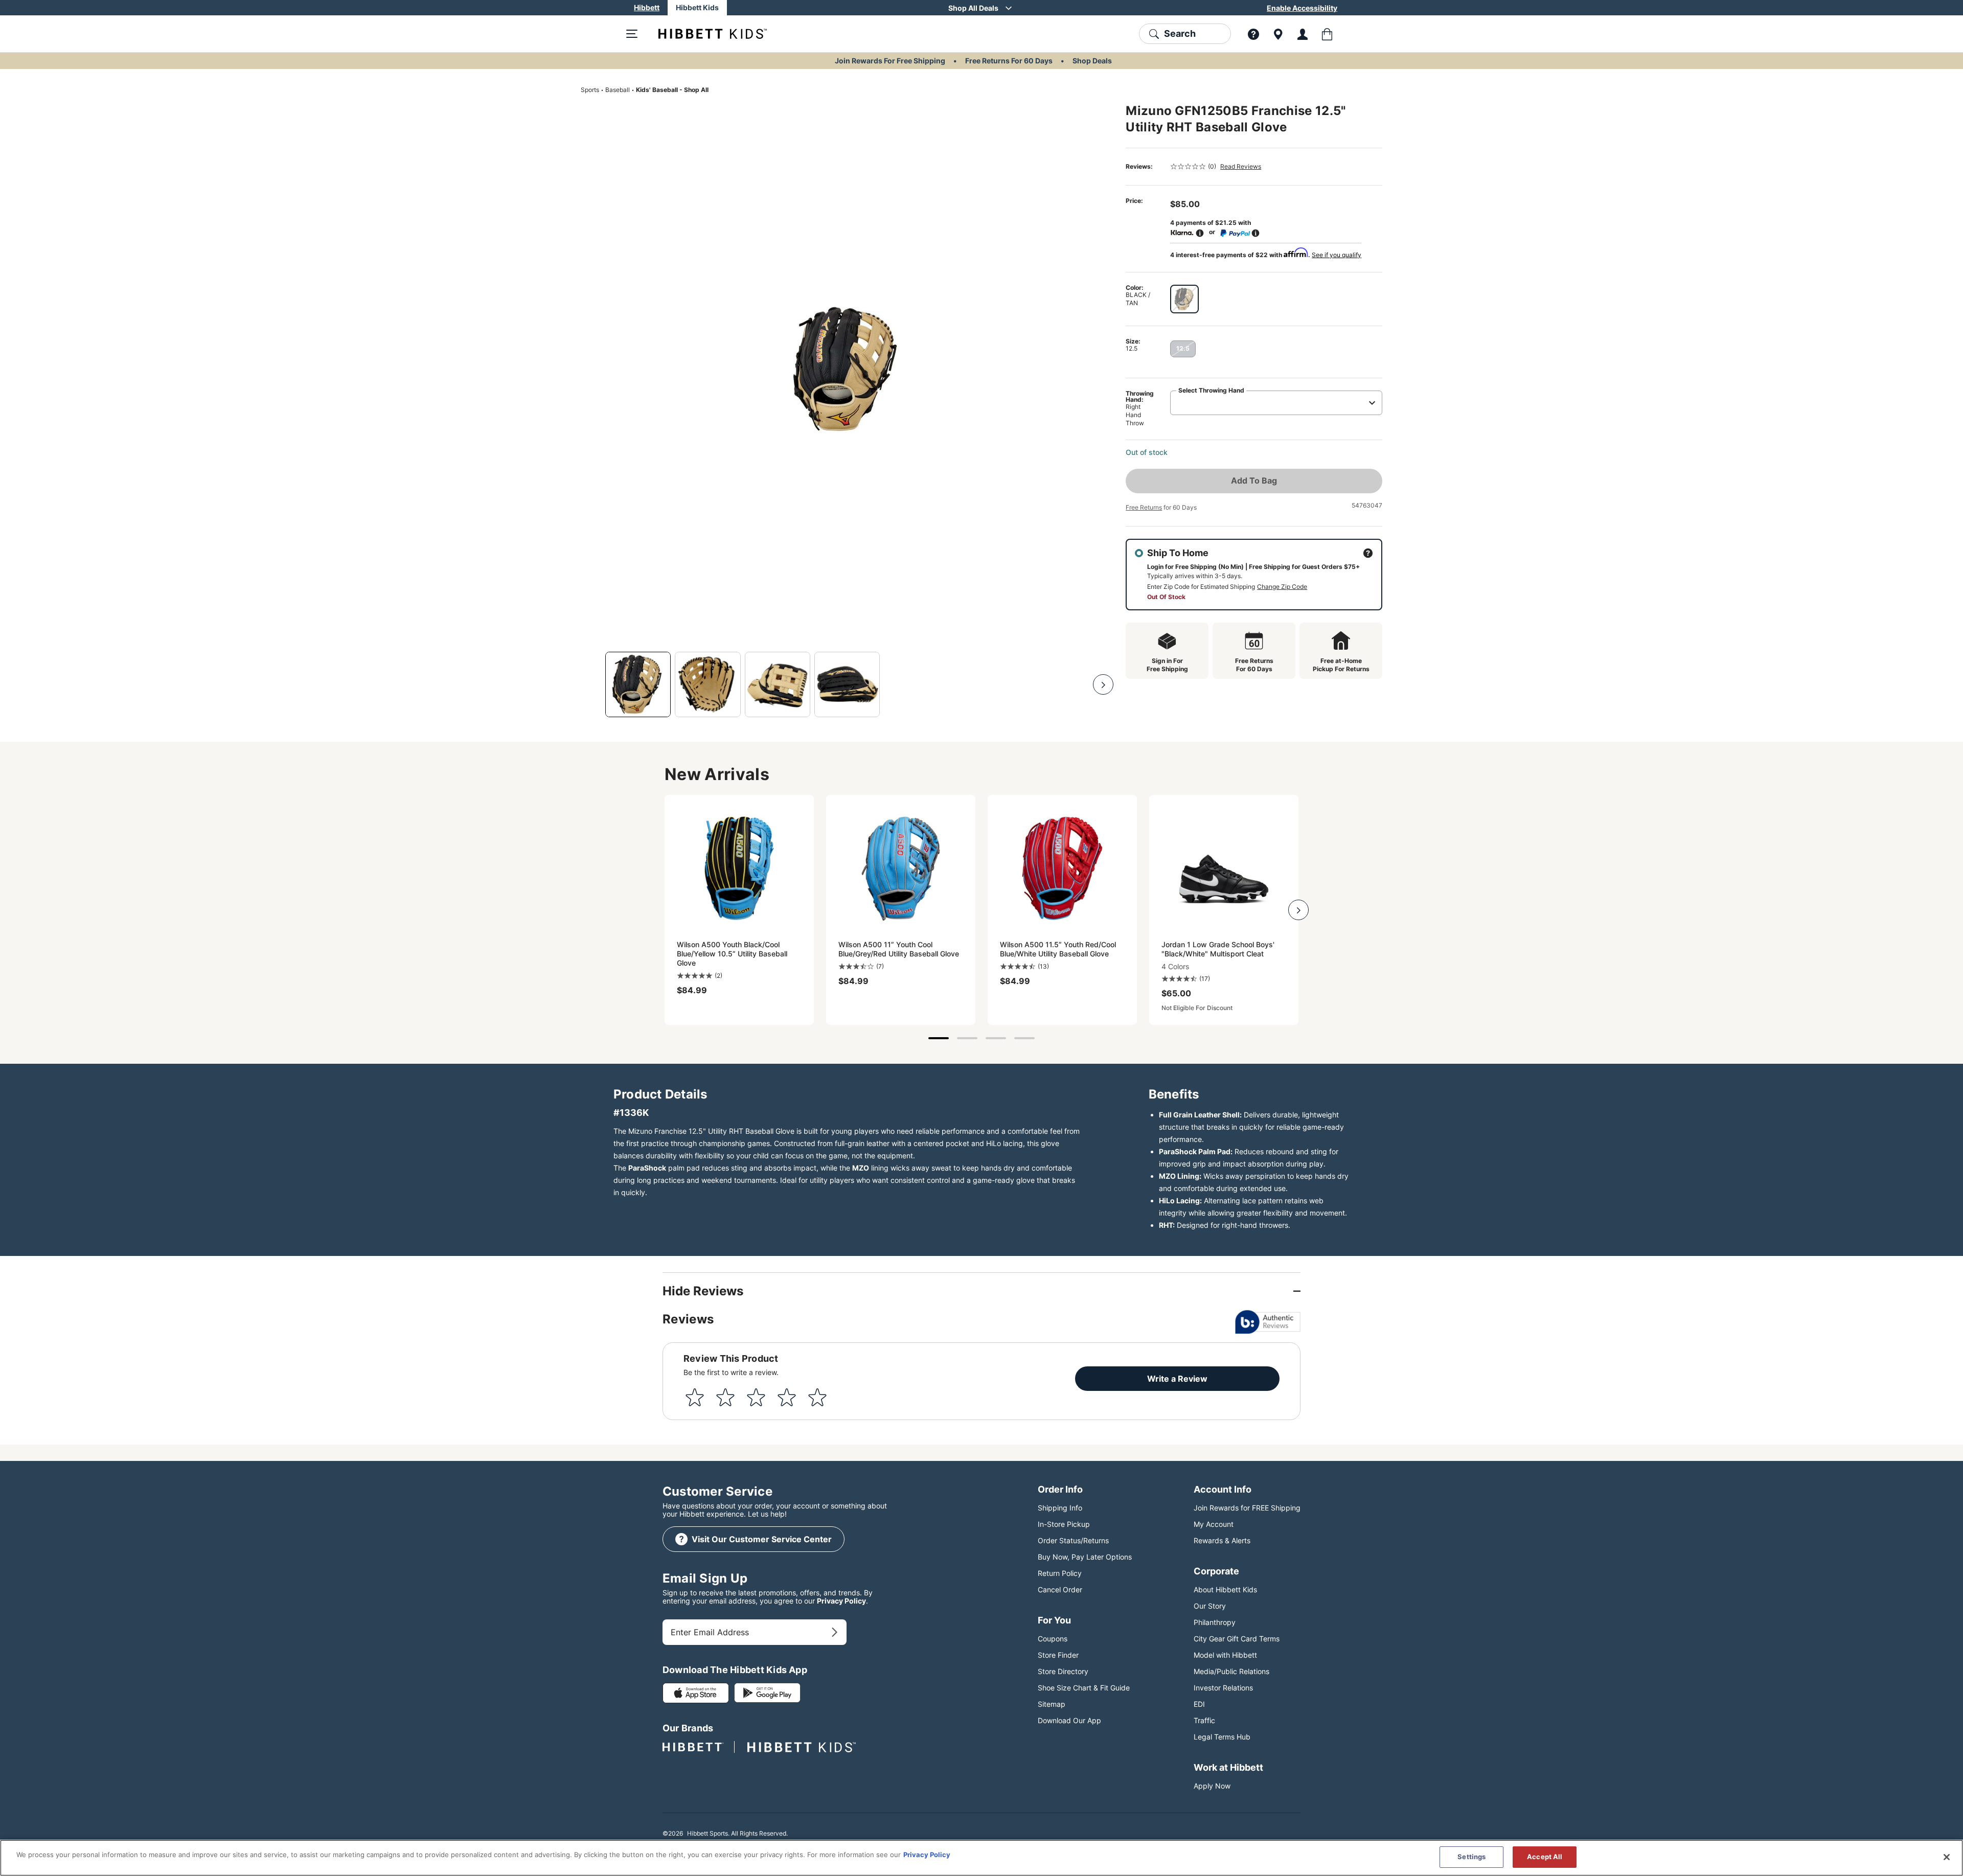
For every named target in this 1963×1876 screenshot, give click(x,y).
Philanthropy (1215, 1622)
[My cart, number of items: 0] (1327, 34)
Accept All (1545, 1857)
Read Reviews (1241, 166)
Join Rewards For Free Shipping (890, 61)
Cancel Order (1060, 1589)
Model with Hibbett (1225, 1655)
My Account (1214, 1524)
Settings (1471, 1857)
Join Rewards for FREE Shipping (1247, 1508)
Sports (590, 90)
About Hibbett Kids (1225, 1589)
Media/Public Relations (1231, 1671)
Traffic (1204, 1720)
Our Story (1210, 1606)
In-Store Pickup (1064, 1524)
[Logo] (704, 34)
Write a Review (1177, 1379)
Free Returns (1144, 507)
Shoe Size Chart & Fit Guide (1084, 1688)
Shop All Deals (973, 8)
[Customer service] (1253, 34)
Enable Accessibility (1302, 8)
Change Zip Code (1282, 587)
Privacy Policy (841, 1601)
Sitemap (1052, 1704)
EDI (1199, 1704)
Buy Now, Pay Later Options (1085, 1557)
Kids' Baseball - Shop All (672, 90)
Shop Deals (1092, 61)
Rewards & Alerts (1222, 1540)
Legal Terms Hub (1222, 1737)
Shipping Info (1060, 1508)
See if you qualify (1337, 255)
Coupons (1053, 1639)
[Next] (1103, 684)
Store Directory (1063, 1671)
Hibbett (647, 7)
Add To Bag (1254, 481)
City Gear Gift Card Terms (1237, 1639)
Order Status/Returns (1073, 1540)
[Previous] (591, 684)
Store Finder (1058, 1655)
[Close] (1947, 1857)
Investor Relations (1223, 1688)
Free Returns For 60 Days (1009, 61)
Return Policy (1060, 1573)
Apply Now (1212, 1786)
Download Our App (1069, 1720)
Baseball (618, 90)
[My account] (1303, 34)
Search (1180, 33)
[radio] (1184, 299)
